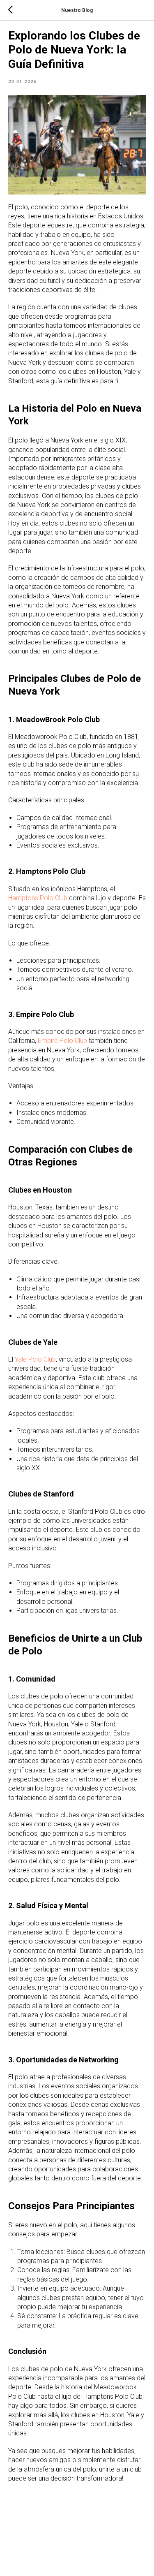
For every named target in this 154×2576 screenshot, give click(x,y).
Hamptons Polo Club (38, 898)
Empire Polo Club (62, 1041)
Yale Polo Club (35, 1359)
